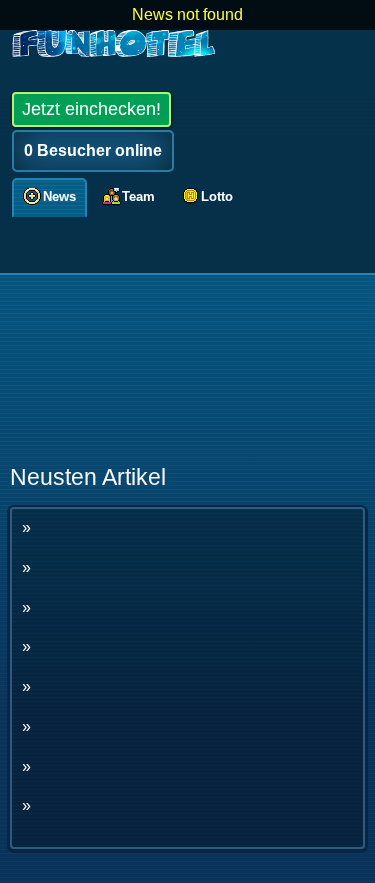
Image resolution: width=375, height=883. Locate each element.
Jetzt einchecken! (91, 109)
